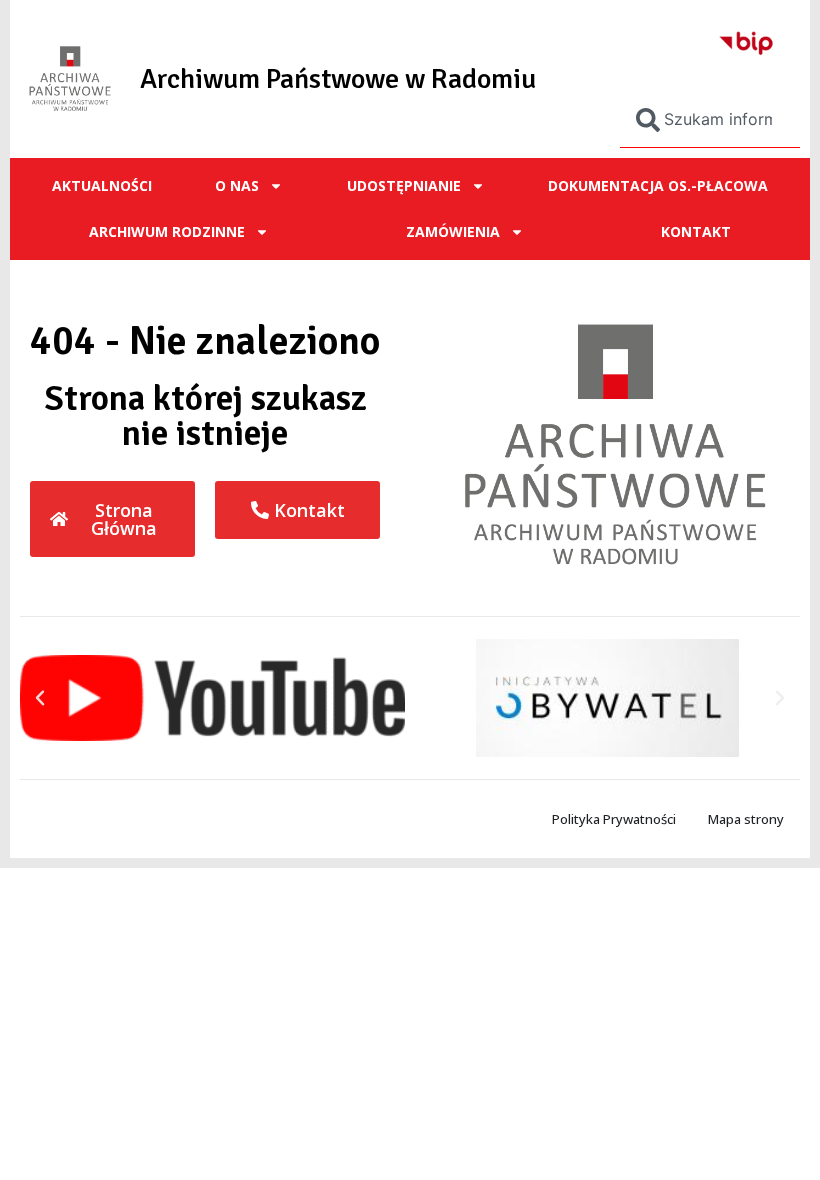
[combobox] (710, 120)
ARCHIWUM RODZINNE (167, 231)
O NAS (237, 185)
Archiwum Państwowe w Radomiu (338, 79)
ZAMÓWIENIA (453, 231)
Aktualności (102, 185)
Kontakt (696, 231)
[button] (40, 698)
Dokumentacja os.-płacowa (658, 185)
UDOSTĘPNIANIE (404, 185)
